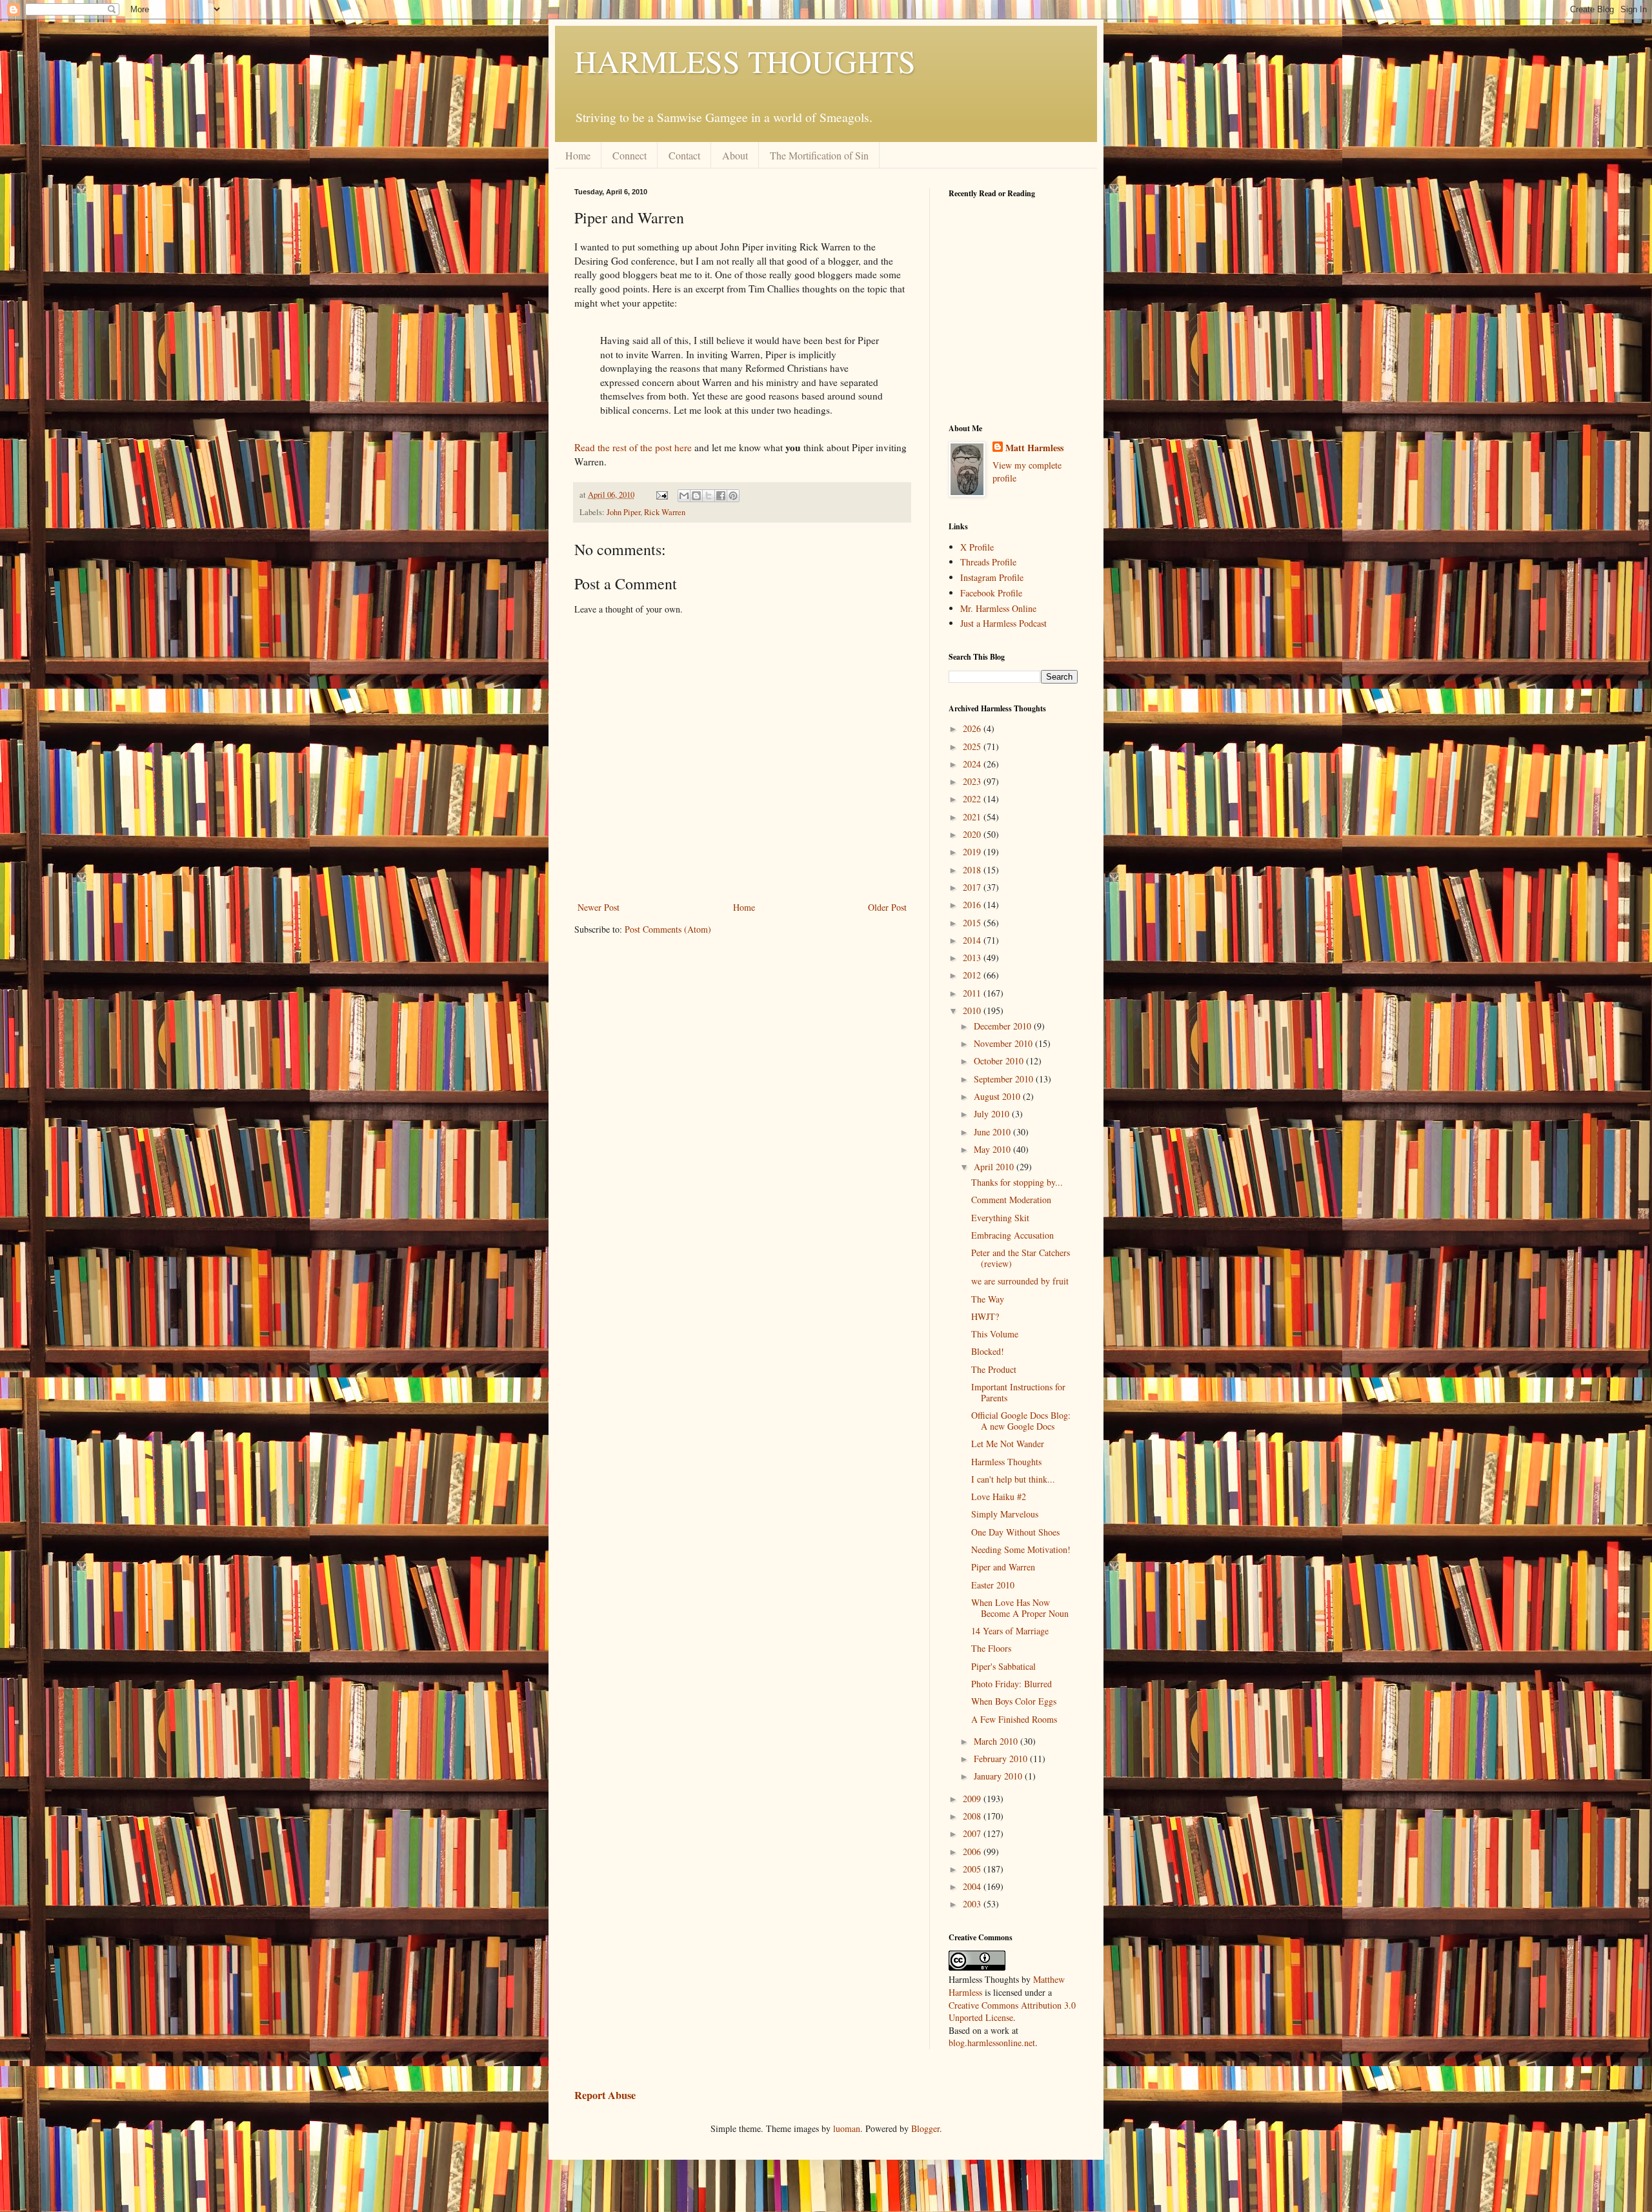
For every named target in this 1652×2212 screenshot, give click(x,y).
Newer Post (599, 907)
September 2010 (1005, 1079)
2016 (973, 905)
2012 (973, 975)
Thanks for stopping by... (1017, 1182)
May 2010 (993, 1149)
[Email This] (684, 496)
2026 (973, 728)
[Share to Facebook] (721, 496)
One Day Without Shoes (1015, 1532)
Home (578, 155)
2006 (973, 1852)
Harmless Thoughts (1006, 1462)
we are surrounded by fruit (1020, 1281)
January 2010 (999, 1776)
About (735, 155)
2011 (973, 993)
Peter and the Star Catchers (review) (1021, 1258)
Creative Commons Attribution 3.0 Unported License (1012, 2012)
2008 (973, 1816)
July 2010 (993, 1114)
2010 (973, 1010)
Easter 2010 (993, 1585)
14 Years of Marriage (1010, 1631)
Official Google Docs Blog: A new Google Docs (1021, 1421)
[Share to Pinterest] (733, 496)
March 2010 (997, 1741)
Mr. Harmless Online (998, 608)
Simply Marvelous (1005, 1514)
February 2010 (1002, 1759)
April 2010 (995, 1167)
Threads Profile (988, 562)
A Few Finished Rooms (1014, 1719)
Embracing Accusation (1012, 1235)
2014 (973, 940)
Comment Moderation (1011, 1200)
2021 (973, 817)
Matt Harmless (1034, 448)
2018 (973, 870)
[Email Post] (661, 495)
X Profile (977, 547)
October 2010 (1000, 1061)
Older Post (887, 907)
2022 (973, 799)
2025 (973, 746)
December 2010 (1004, 1026)
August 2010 (998, 1096)
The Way (988, 1299)
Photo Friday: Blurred (1012, 1684)
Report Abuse (605, 2095)
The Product (994, 1369)
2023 (973, 781)
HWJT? (985, 1316)
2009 (973, 1799)
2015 (973, 923)
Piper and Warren (1003, 1567)
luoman (847, 2128)
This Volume (995, 1334)
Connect (630, 155)
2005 (973, 1869)
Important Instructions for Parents (1018, 1392)
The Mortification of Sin (819, 155)
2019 (973, 852)
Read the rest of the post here (633, 447)
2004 (973, 1886)
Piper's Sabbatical (1003, 1666)
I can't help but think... (1013, 1479)
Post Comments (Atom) (668, 929)
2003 (973, 1904)
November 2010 (1004, 1043)
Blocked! (988, 1351)
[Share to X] (709, 496)
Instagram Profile (992, 577)
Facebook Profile (991, 593)
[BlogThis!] (696, 496)
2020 (973, 834)
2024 (973, 764)
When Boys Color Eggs (1014, 1701)
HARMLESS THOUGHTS (745, 61)
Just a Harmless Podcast (1003, 623)
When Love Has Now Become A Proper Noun (1020, 1608)
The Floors (991, 1648)
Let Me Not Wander (1008, 1444)
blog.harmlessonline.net (992, 2043)
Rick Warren (665, 512)
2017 (973, 887)
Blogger (925, 2128)
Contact (684, 155)
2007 (973, 1833)
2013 (973, 958)
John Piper (623, 512)
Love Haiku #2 (999, 1497)
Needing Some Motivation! (1021, 1549)
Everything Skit (1000, 1218)
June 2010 (993, 1132)
